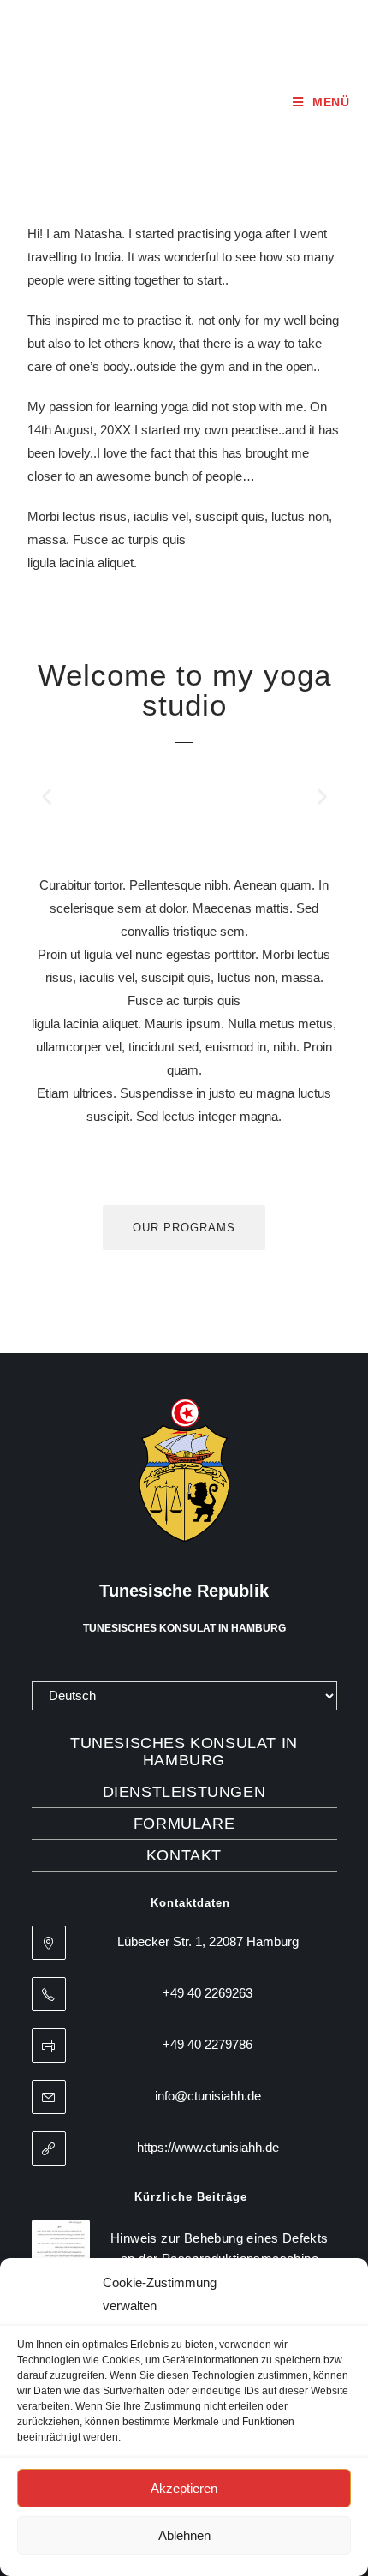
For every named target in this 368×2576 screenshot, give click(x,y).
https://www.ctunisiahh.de (208, 2147)
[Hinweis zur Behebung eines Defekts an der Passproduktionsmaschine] (61, 2249)
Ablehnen (184, 2535)
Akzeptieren (184, 2488)
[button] (47, 797)
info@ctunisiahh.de (208, 2096)
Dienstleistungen (184, 1792)
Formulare (184, 1824)
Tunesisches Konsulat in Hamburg (184, 1752)
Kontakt (184, 1855)
